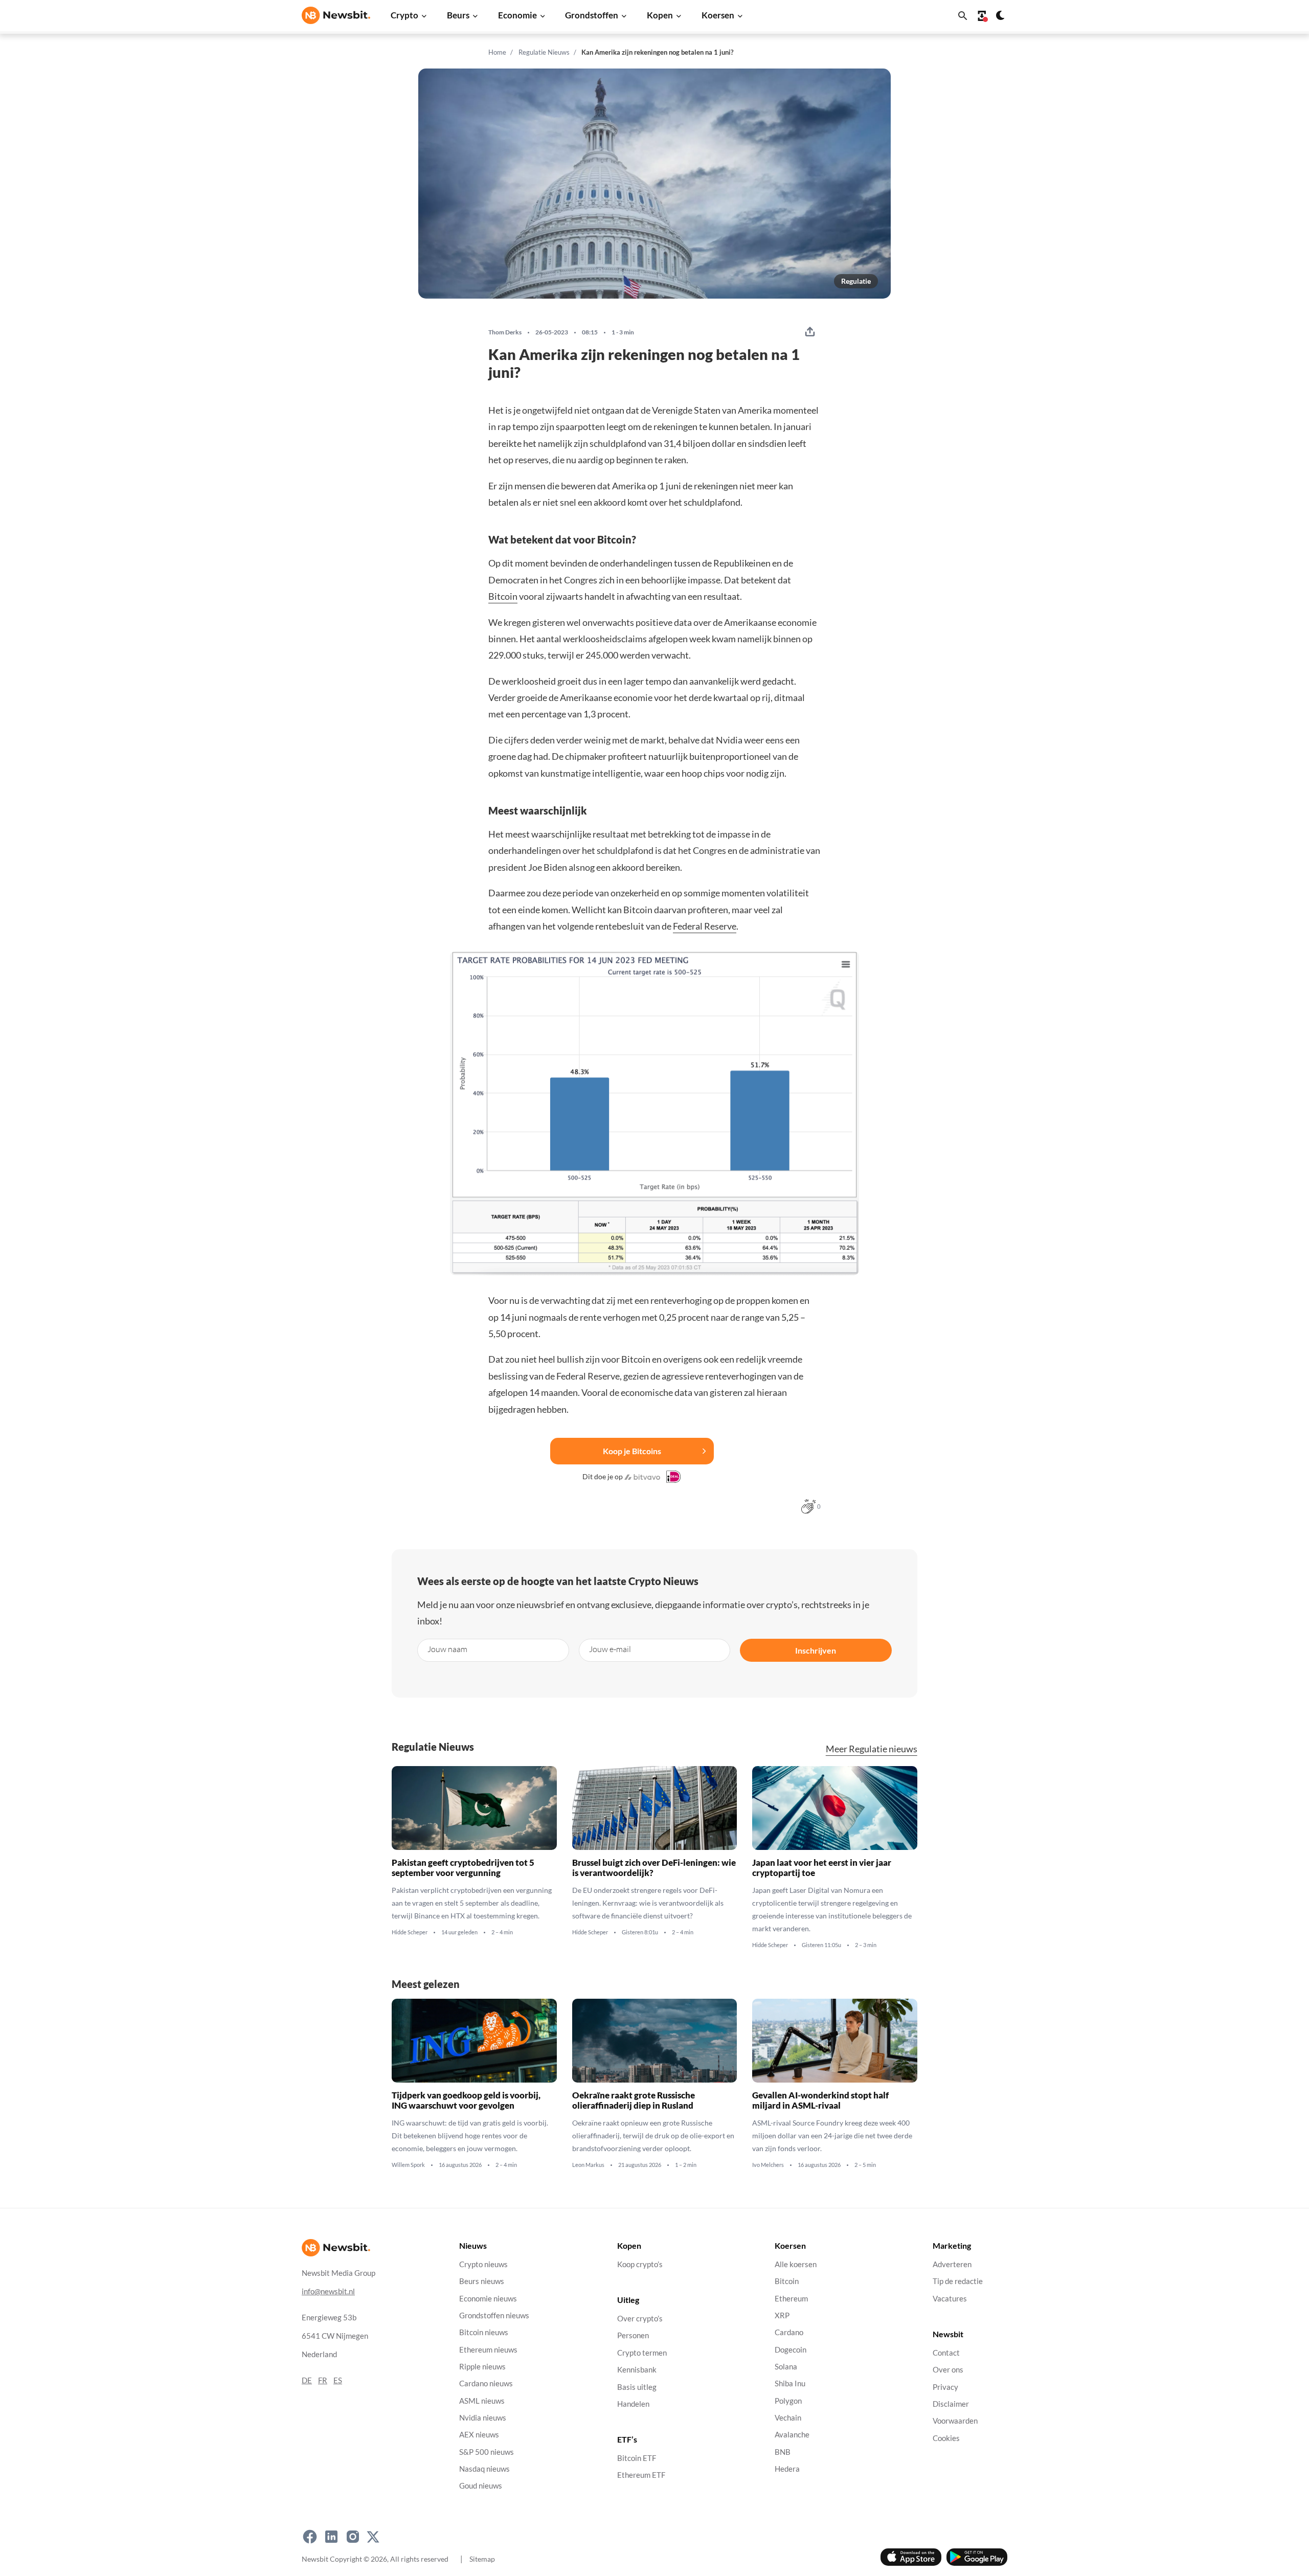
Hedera (787, 2469)
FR (323, 2380)
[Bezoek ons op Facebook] (310, 2537)
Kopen (660, 15)
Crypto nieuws (483, 2264)
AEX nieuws (479, 2435)
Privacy (945, 2387)
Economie (517, 15)
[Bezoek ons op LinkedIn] (331, 2537)
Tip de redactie (958, 2282)
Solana (786, 2367)
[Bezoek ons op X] (373, 2537)
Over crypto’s (640, 2319)
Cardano (789, 2333)
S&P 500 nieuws (487, 2452)
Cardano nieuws (486, 2384)
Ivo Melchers (768, 2165)
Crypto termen (642, 2353)
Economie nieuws (488, 2299)
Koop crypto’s (640, 2264)
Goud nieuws (481, 2486)
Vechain (788, 2418)
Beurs (458, 15)
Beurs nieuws (482, 2282)
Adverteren (952, 2264)
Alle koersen (796, 2264)
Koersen (718, 15)
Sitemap (482, 2559)
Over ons (948, 2370)
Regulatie (856, 281)
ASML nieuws (482, 2401)
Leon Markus (588, 2165)
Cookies (946, 2438)
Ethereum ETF (641, 2476)
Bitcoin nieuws (484, 2333)
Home (497, 52)
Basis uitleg (637, 2387)
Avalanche (792, 2435)
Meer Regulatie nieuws (872, 1749)
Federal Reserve (705, 926)
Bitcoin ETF (637, 2459)
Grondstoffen (592, 15)
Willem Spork (408, 2165)
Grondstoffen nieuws (494, 2315)
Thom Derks (505, 332)
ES (338, 2380)
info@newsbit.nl (328, 2291)
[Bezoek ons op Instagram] (353, 2537)
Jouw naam (447, 1649)
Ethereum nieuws (488, 2350)
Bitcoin (503, 596)
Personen (633, 2336)
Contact (946, 2353)
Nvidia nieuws (483, 2418)
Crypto (404, 15)
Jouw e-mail (610, 1649)
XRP (782, 2315)
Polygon (788, 2401)
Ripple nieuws (482, 2367)
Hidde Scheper (410, 1932)
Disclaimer (951, 2404)
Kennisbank (637, 2370)
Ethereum (791, 2299)
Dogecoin (791, 2350)
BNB (783, 2452)
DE (307, 2380)
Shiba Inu (790, 2384)
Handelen (633, 2404)
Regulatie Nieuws (544, 52)
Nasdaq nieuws (484, 2469)
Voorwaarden (955, 2421)
